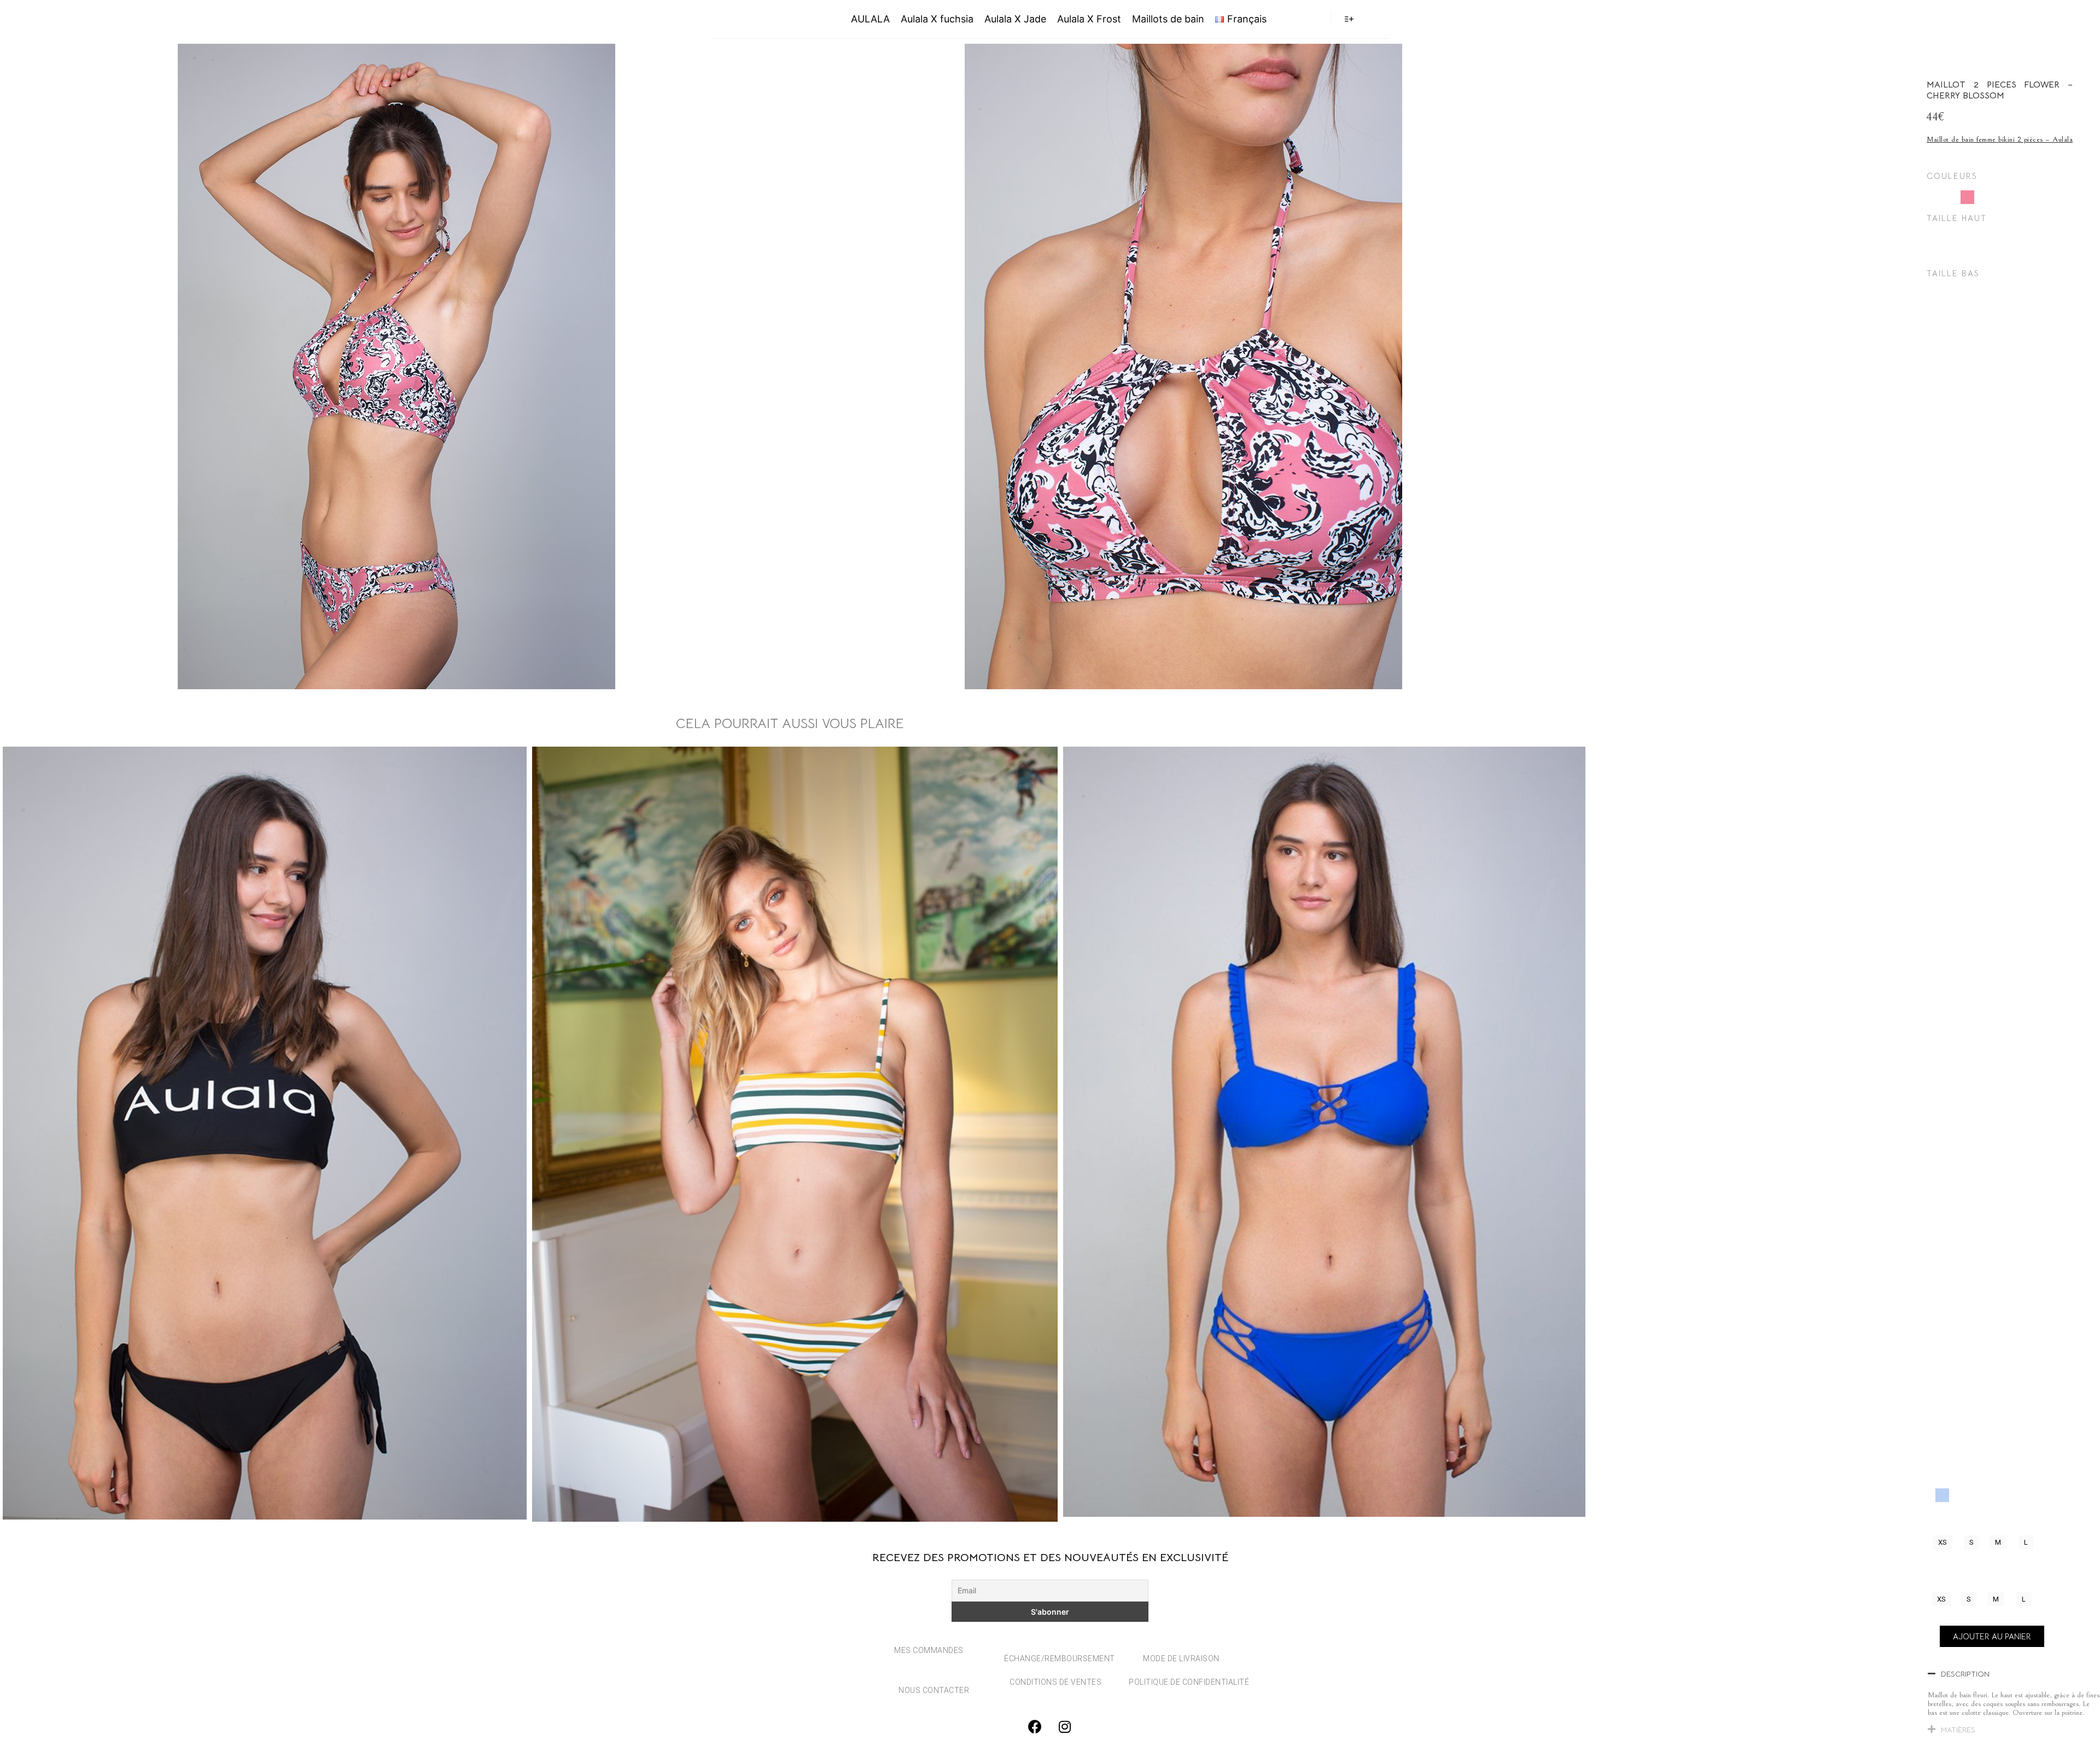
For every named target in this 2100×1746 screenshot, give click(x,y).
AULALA (762, 19)
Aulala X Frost (1089, 19)
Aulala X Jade (1015, 19)
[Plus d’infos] (1349, 19)
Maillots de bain (1168, 19)
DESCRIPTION (1965, 1674)
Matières (1958, 1730)
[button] (1942, 1542)
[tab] (2014, 1676)
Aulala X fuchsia (937, 19)
